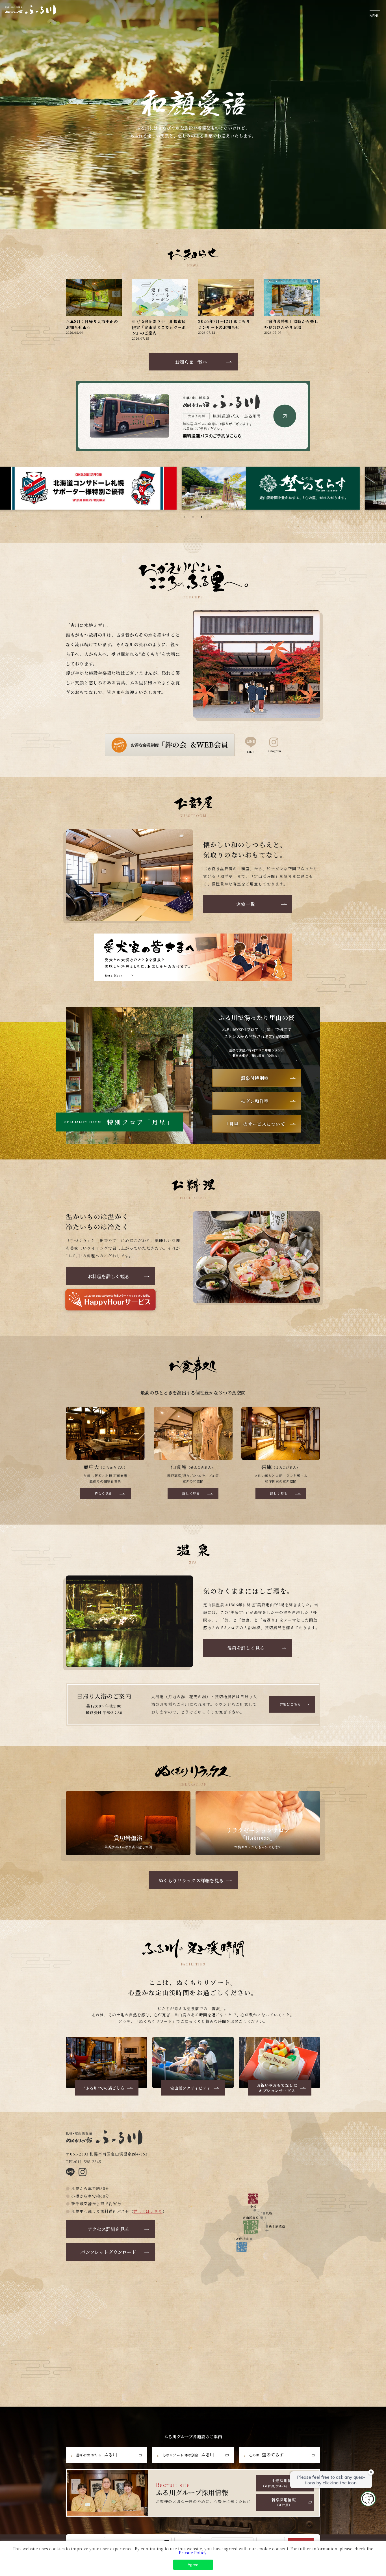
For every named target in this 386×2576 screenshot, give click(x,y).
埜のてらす (266, 2454)
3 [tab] (201, 517)
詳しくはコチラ (148, 2211)
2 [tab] (193, 517)
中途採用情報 (284, 2483)
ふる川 (96, 2454)
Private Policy (193, 2553)
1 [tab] (185, 517)
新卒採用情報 (284, 2502)
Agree (193, 2565)
